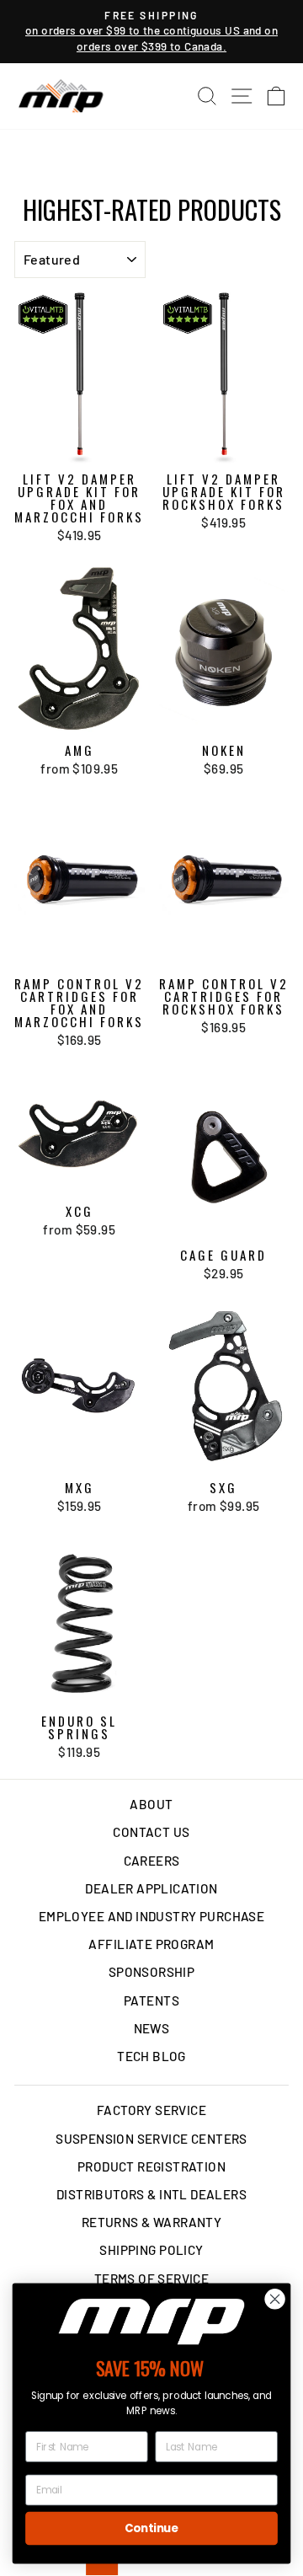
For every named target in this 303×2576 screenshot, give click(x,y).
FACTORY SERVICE (151, 2110)
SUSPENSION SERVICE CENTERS (151, 2139)
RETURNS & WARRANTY (151, 2222)
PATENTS (151, 2000)
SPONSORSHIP (152, 1972)
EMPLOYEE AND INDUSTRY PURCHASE (151, 1916)
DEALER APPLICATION (151, 1888)
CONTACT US (151, 1832)
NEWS (152, 2028)
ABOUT (151, 1804)
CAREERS (152, 1861)
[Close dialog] (275, 2299)
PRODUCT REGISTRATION (151, 2166)
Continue (151, 2528)
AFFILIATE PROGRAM (151, 1944)
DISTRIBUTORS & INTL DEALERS (151, 2194)
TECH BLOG (151, 2056)
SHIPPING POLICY (151, 2250)
